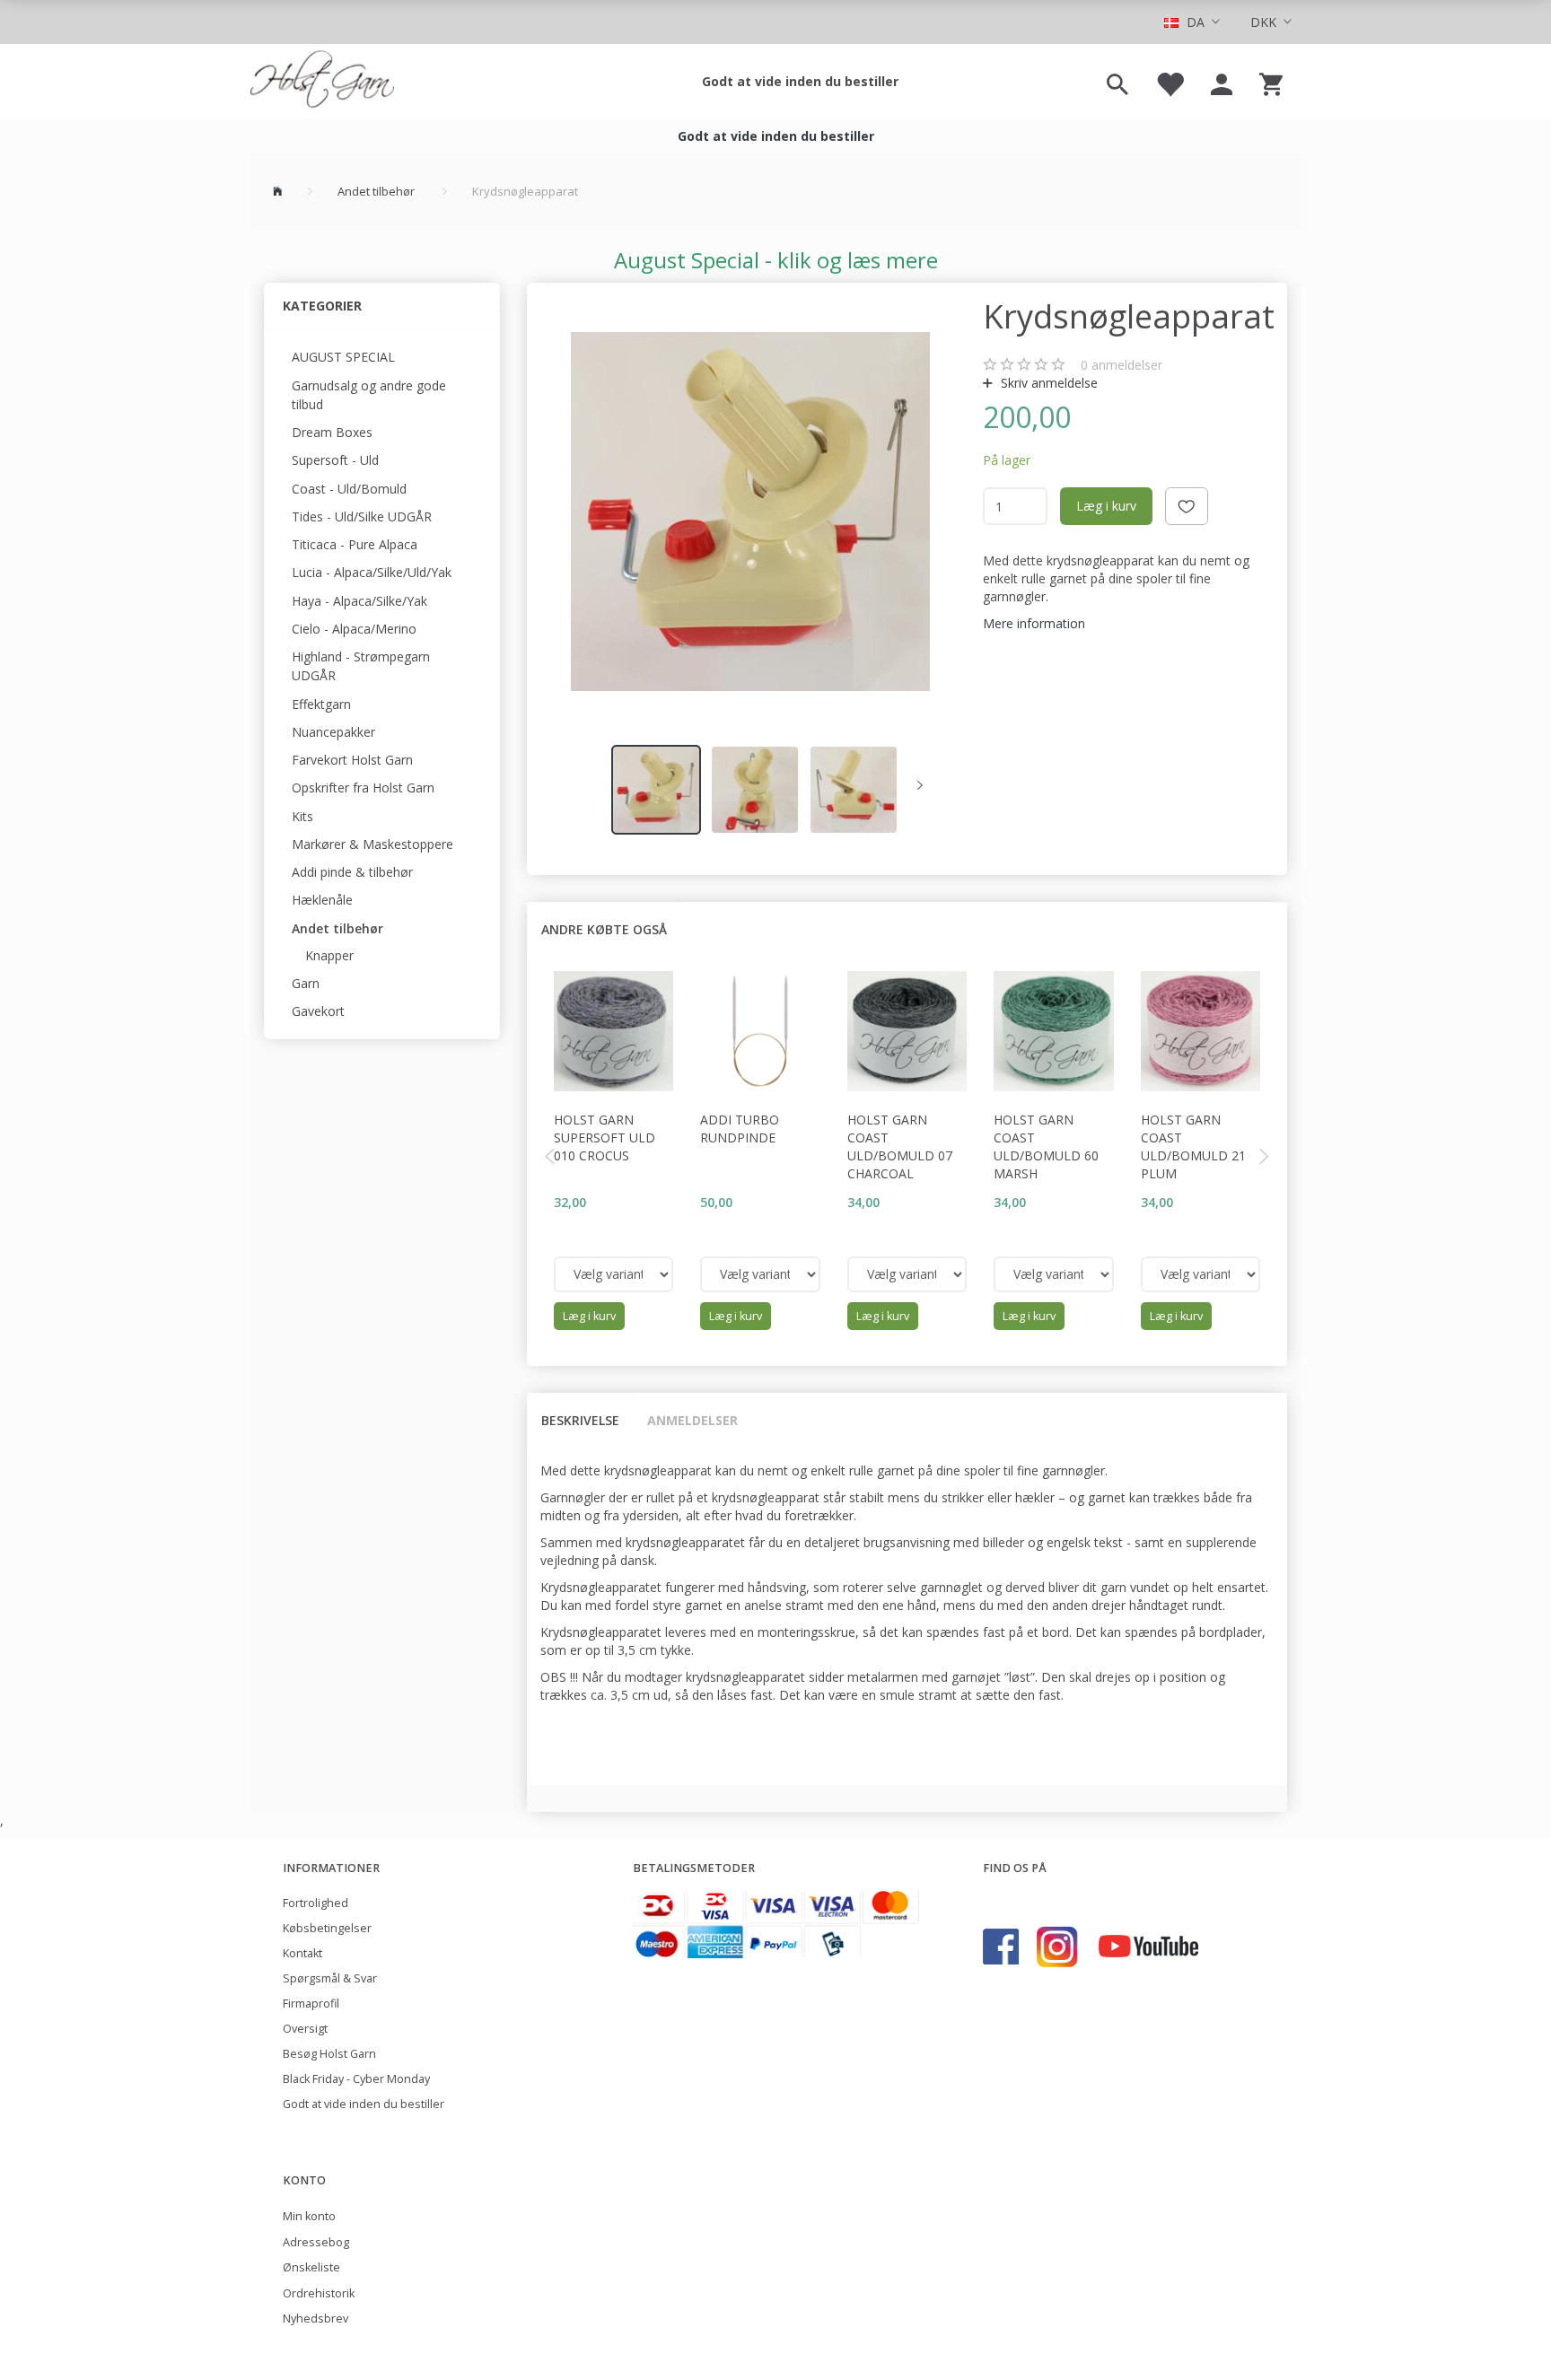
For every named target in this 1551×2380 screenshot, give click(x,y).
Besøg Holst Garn (329, 2054)
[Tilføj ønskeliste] (1187, 506)
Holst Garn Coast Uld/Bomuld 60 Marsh (1046, 1146)
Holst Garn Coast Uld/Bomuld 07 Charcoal (900, 1146)
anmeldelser (1122, 365)
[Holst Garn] (322, 82)
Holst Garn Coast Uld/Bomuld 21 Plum (1193, 1146)
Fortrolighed (315, 1903)
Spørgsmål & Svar (330, 1978)
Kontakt (302, 1953)
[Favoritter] (1170, 82)
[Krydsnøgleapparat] (750, 512)
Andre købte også (604, 929)
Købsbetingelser (327, 1928)
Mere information (1034, 623)
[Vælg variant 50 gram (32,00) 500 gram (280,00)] (614, 1274)
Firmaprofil (311, 2004)
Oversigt (305, 2029)
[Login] (1222, 82)
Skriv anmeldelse (1047, 383)
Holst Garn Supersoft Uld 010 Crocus (605, 1137)
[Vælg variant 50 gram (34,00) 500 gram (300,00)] (907, 1274)
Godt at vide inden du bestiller (800, 81)
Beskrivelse (580, 1420)
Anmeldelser (692, 1420)
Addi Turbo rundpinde (740, 1129)
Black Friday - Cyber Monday (356, 2079)
